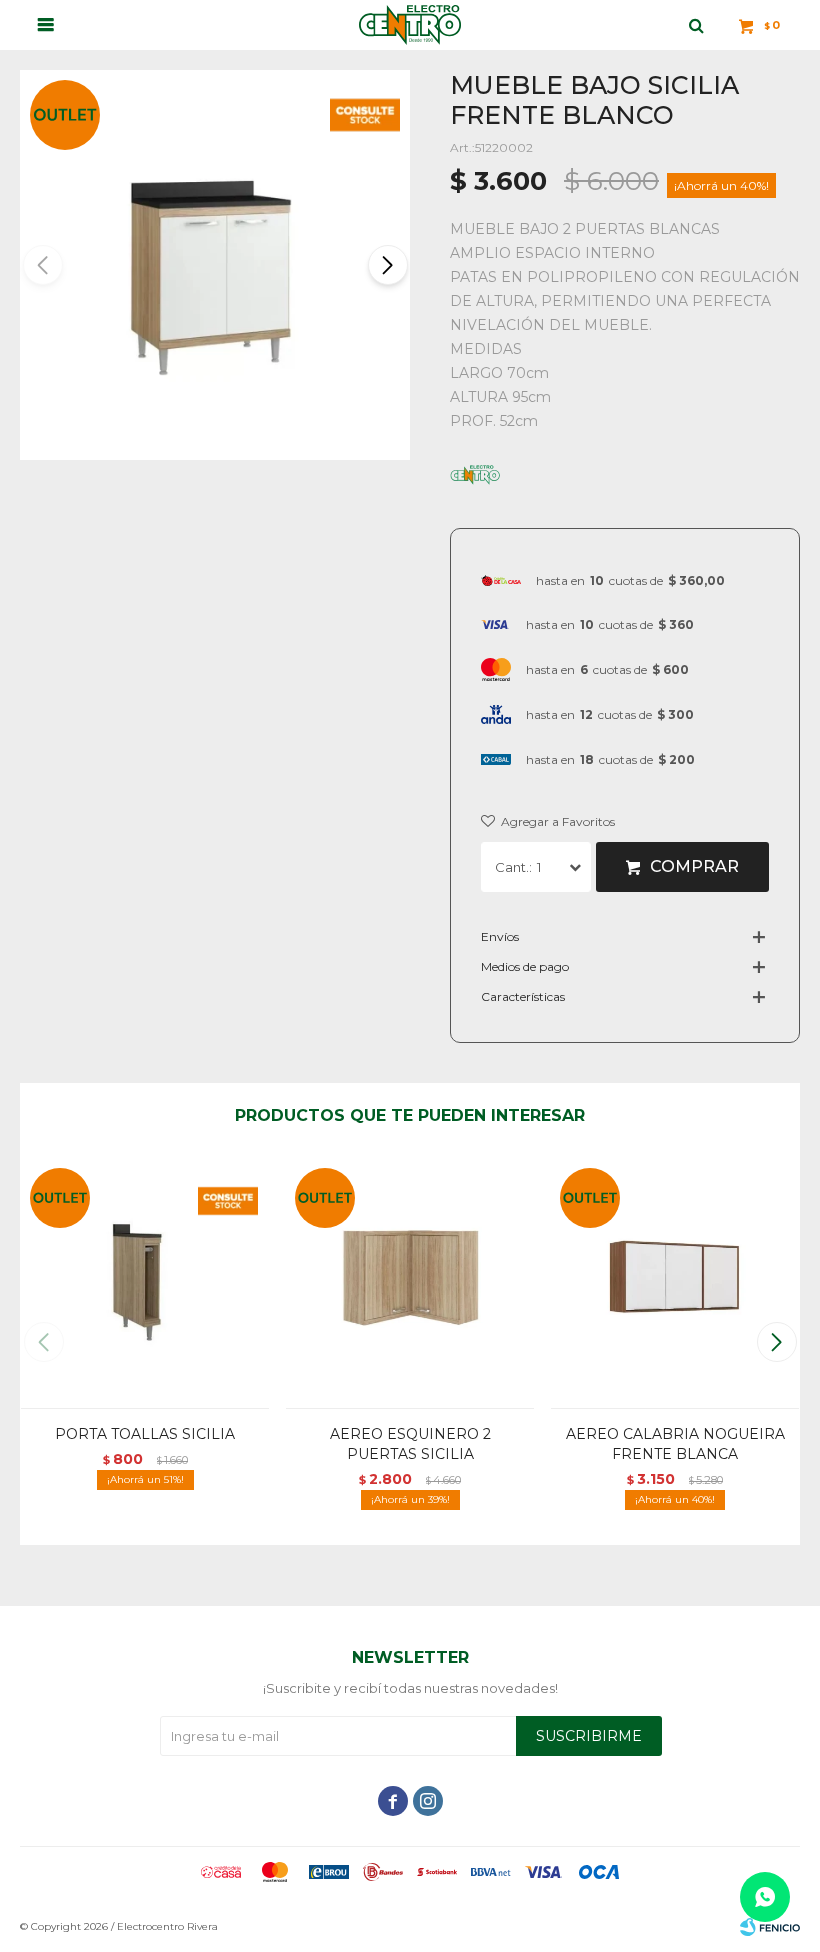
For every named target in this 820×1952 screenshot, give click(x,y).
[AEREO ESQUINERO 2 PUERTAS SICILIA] (410, 1283)
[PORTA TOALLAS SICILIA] (145, 1283)
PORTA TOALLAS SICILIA (145, 1434)
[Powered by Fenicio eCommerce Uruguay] (770, 1927)
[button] (386, 265)
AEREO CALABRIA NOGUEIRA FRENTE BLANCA (675, 1444)
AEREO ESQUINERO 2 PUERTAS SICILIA (410, 1444)
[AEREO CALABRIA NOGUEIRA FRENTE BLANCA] (675, 1283)
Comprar (694, 866)
